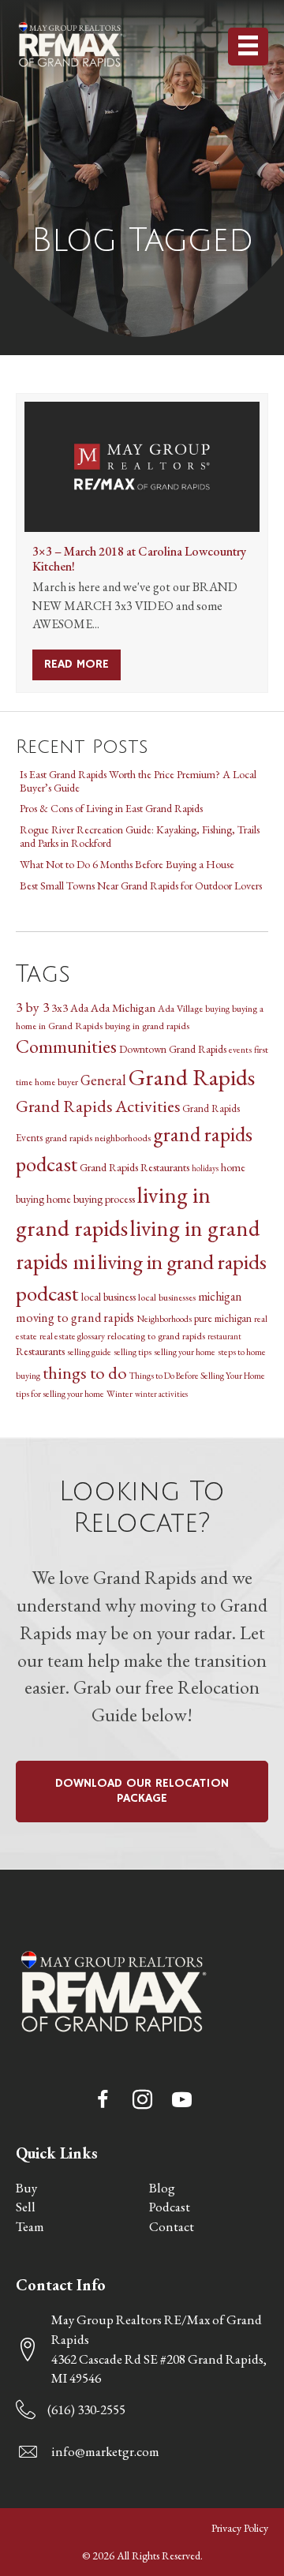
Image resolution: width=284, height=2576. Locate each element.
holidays (205, 1168)
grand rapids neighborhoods (98, 1138)
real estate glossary (72, 1336)
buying (217, 1008)
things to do (85, 1372)
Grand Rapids (192, 1077)
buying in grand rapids (147, 1026)
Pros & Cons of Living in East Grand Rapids (111, 808)
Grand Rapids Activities (98, 1106)
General (103, 1080)
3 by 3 (32, 1007)
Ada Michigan (123, 1007)
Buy (26, 2188)
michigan (220, 1296)
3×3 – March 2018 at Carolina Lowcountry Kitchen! (139, 559)
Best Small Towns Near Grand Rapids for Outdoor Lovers (141, 885)
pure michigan (223, 1318)
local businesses (167, 1297)
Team (30, 2226)
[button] (103, 2100)
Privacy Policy (240, 2528)
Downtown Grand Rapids (173, 1049)
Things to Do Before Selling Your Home (197, 1375)
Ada (79, 1008)
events (240, 1049)
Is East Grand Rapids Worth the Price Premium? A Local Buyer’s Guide (138, 781)
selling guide (89, 1352)
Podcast (170, 2207)
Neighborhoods (164, 1318)
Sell (26, 2207)
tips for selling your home (60, 1393)
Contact (172, 2226)
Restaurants (40, 1351)
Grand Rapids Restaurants (135, 1167)
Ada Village (180, 1008)
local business (108, 1297)
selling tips (133, 1352)
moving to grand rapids (75, 1318)
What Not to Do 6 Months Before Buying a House (127, 864)
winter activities (161, 1394)
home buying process (91, 1199)
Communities (66, 1046)
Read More (82, 665)
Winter (120, 1393)
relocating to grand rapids (156, 1336)
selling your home (185, 1352)
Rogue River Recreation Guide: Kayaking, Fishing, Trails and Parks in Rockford (140, 836)
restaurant (224, 1336)
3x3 (60, 1008)
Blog (162, 2188)
